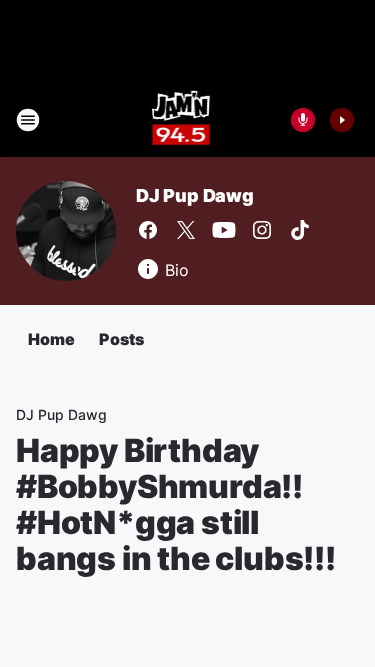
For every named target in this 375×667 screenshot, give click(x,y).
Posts (121, 339)
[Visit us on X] (186, 230)
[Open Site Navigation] (28, 120)
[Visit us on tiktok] (300, 230)
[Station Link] (181, 120)
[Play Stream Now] (342, 120)
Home (51, 339)
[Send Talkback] (303, 120)
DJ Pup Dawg (195, 195)
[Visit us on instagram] (262, 230)
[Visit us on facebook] (148, 230)
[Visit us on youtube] (224, 230)
